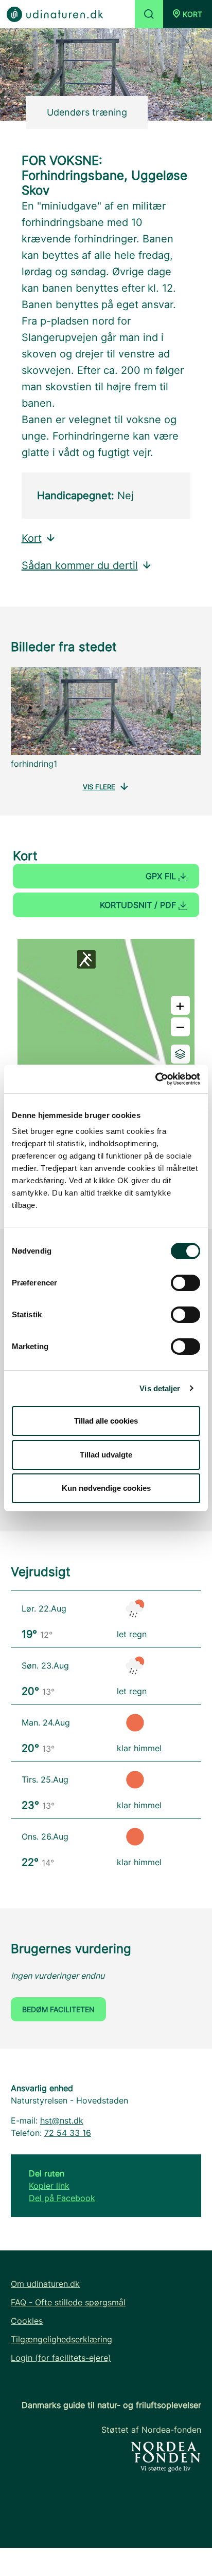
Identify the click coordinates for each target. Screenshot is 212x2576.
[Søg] (149, 14)
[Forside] (55, 14)
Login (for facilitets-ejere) (61, 2358)
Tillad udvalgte (106, 1455)
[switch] (185, 1283)
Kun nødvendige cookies (106, 1488)
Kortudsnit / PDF (139, 905)
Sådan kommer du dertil (80, 565)
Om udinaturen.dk (45, 2284)
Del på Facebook (62, 2198)
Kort (32, 538)
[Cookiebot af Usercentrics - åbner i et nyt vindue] (155, 1079)
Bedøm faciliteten (58, 2009)
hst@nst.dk (62, 2120)
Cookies (27, 2321)
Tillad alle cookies (106, 1421)
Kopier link (49, 2186)
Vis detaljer (160, 1388)
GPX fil (162, 876)
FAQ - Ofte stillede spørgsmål (68, 2302)
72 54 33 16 (68, 2133)
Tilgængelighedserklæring (61, 2339)
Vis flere (99, 787)
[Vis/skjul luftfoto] (180, 1054)
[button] (188, 14)
